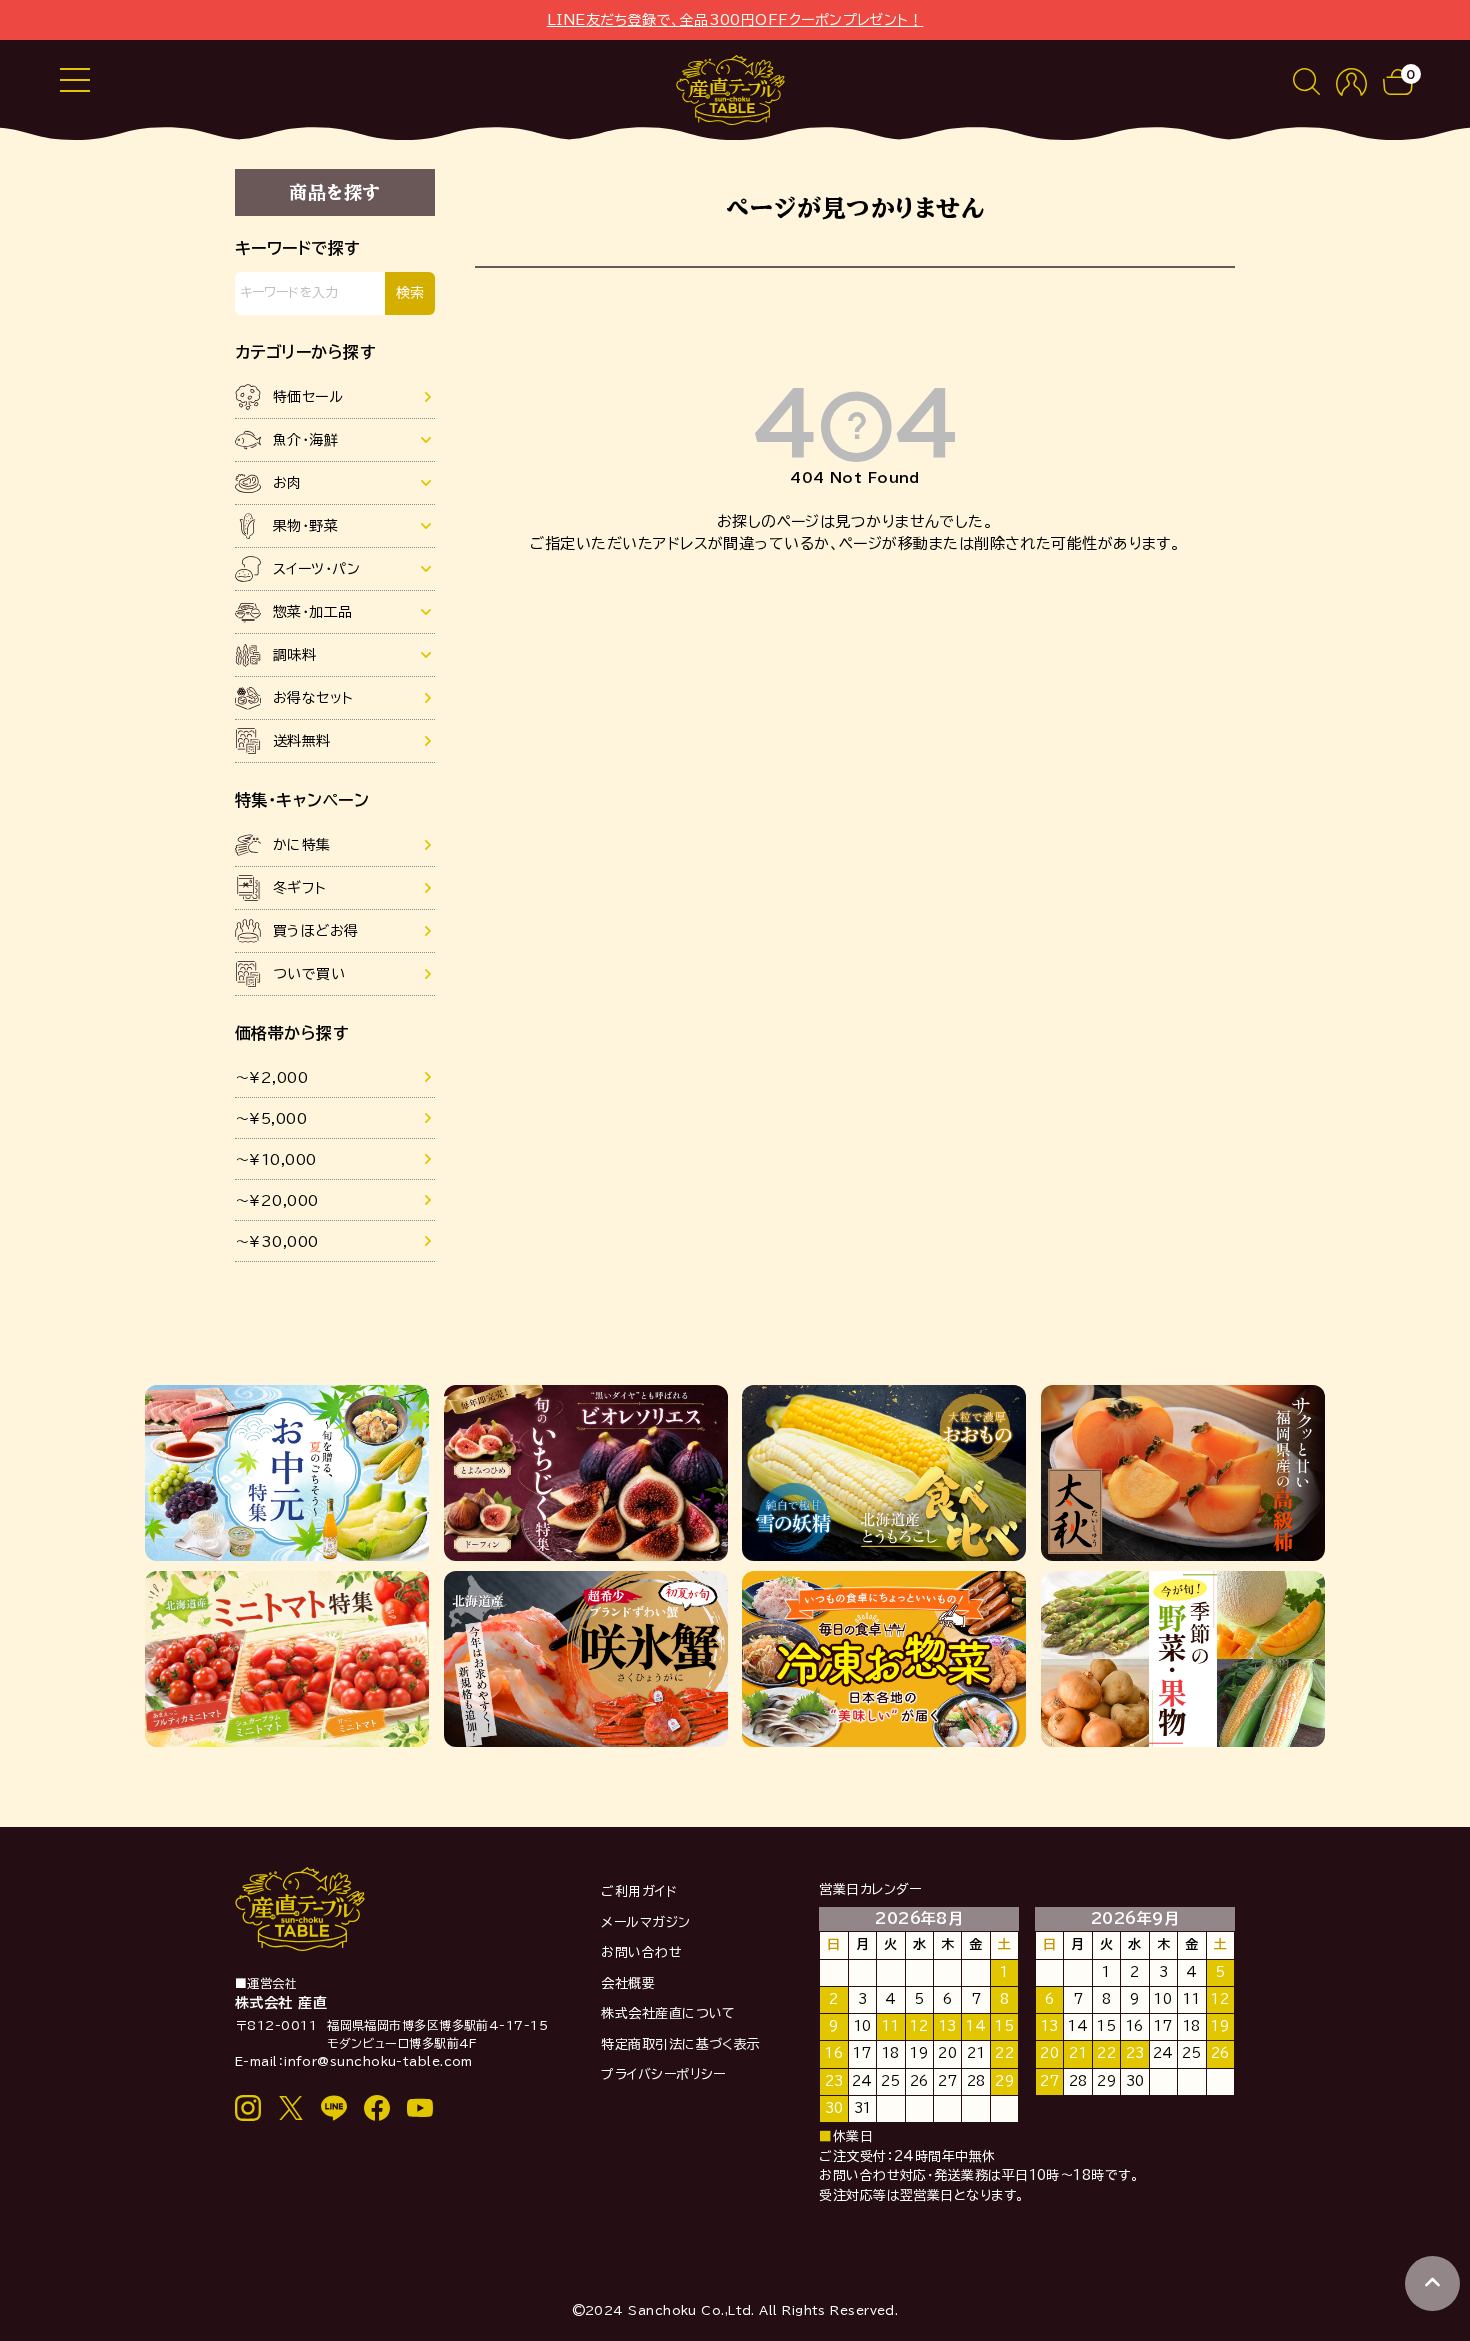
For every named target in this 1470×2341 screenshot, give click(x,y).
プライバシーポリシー (663, 2074)
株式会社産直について (668, 2013)
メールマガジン (645, 1922)
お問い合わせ (641, 1952)
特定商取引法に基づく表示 (680, 2044)
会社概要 (628, 1983)
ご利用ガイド (639, 1891)
